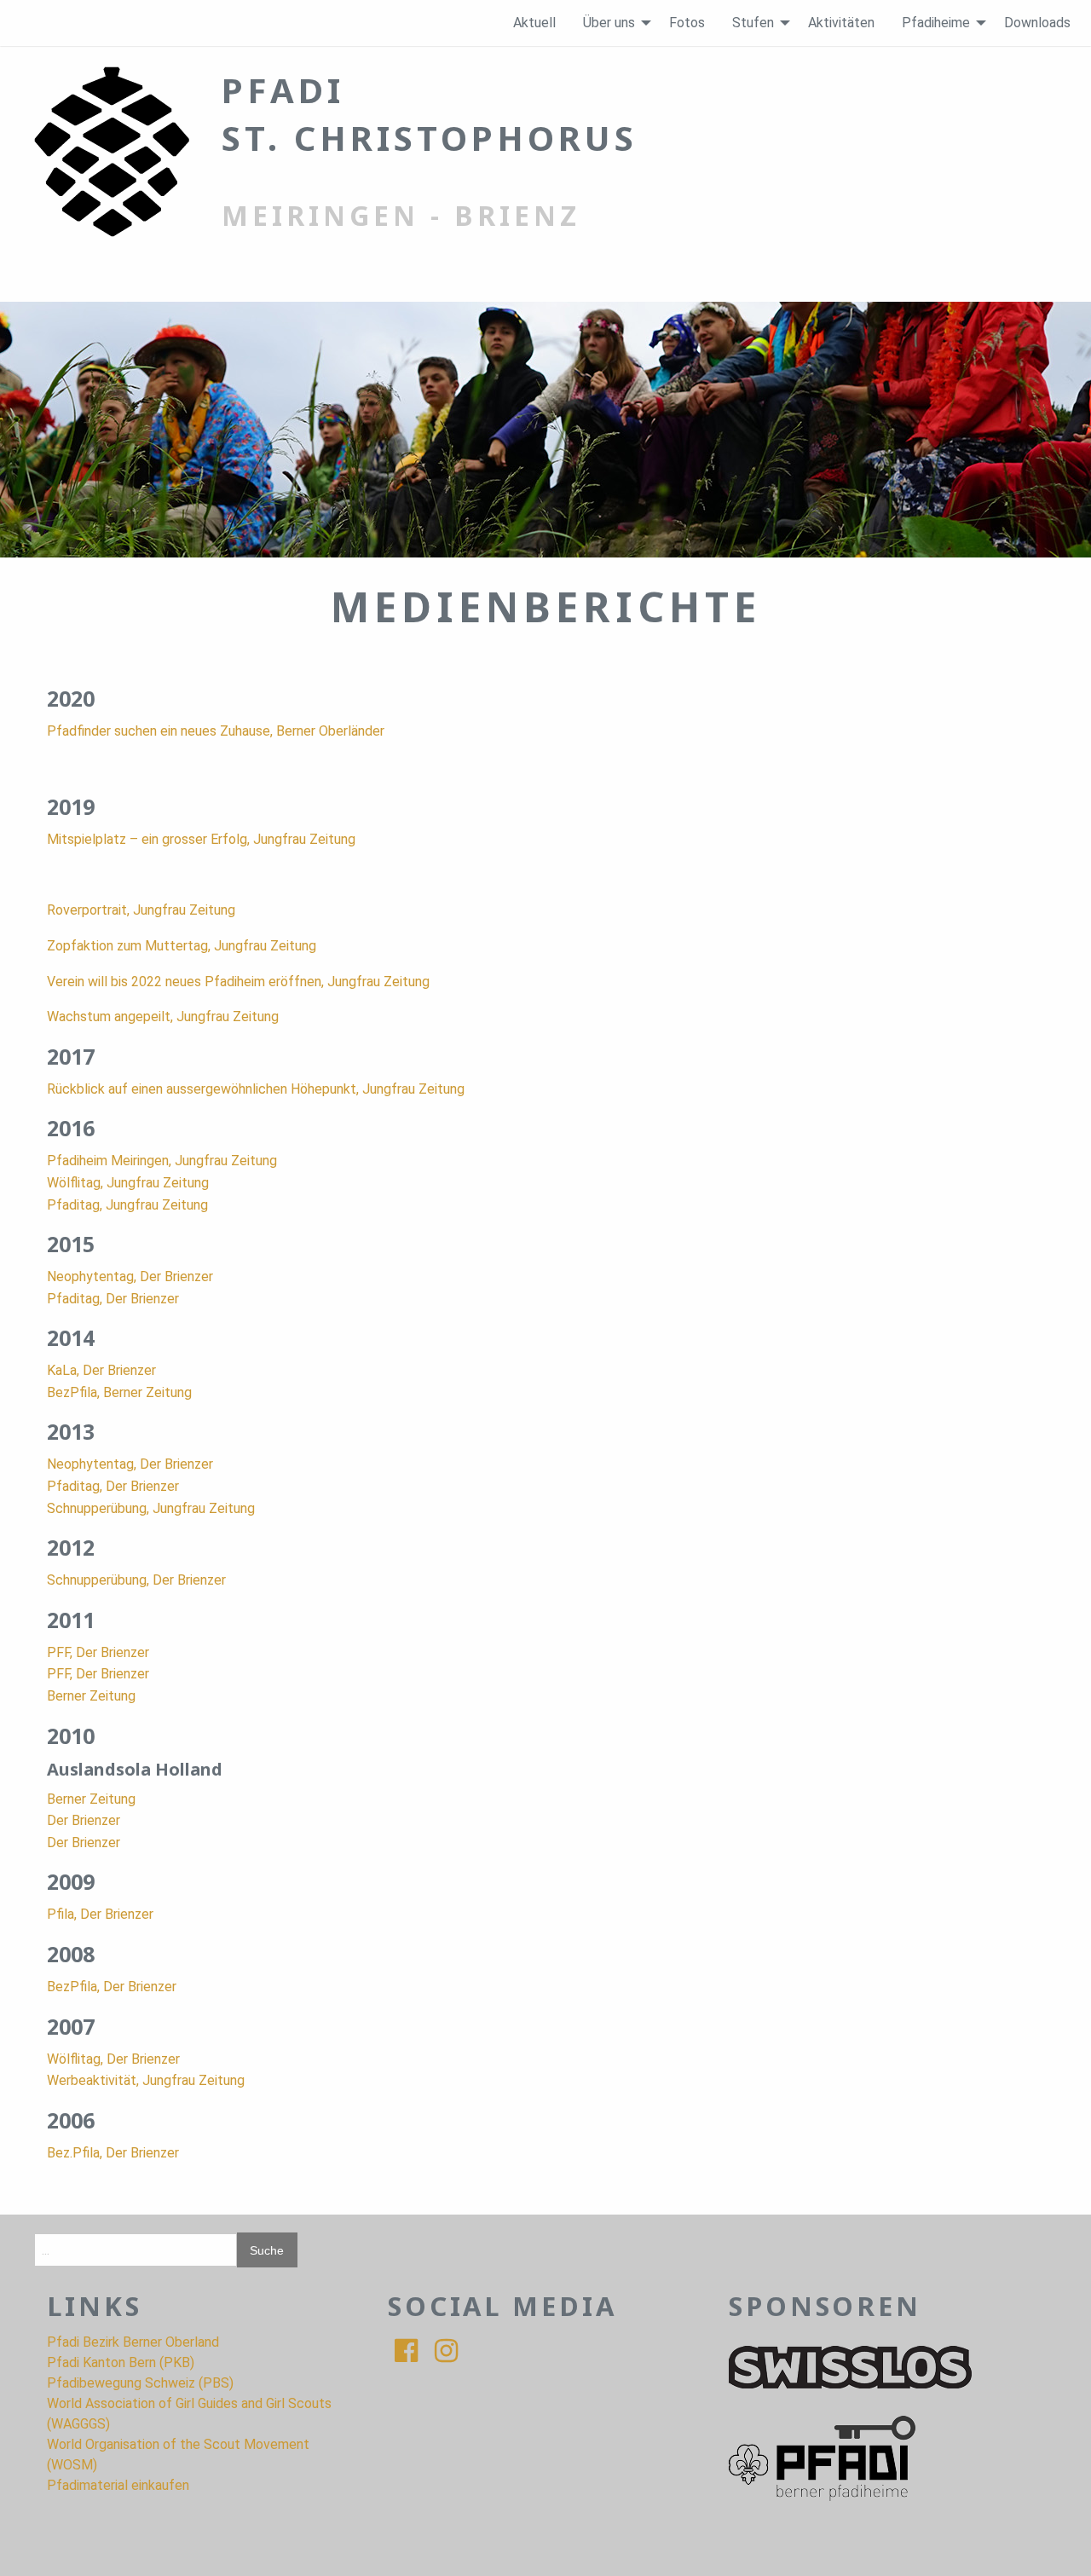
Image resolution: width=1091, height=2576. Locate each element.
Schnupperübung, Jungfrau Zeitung (151, 1508)
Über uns (609, 23)
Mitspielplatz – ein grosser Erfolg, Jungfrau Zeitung (201, 839)
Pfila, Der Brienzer (100, 1914)
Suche (267, 2250)
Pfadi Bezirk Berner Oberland (133, 2342)
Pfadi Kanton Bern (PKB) (121, 2362)
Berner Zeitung (91, 1696)
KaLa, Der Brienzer (101, 1370)
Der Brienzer (84, 1820)
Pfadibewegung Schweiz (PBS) (140, 2383)
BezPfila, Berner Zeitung (119, 1392)
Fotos (687, 23)
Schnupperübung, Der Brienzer (136, 1580)
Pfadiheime (936, 23)
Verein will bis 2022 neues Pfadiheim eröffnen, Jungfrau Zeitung (238, 982)
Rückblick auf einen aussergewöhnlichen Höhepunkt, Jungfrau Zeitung (256, 1089)
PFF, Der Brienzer (98, 1652)
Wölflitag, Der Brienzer (113, 2059)
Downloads (1037, 23)
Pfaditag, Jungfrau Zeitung (127, 1205)
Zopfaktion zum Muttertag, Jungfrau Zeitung (182, 946)
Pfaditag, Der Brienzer (113, 1299)
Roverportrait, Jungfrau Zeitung (141, 910)
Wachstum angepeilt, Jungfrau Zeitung (163, 1017)
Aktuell (534, 23)
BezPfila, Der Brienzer (112, 1987)
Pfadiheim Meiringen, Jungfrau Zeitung (162, 1161)
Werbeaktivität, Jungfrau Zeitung (146, 2080)
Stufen (753, 23)
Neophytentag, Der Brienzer (130, 1276)
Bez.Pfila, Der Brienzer (113, 2153)
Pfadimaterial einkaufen (118, 2485)
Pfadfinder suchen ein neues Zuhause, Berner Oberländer (216, 731)
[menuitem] (534, 23)
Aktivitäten (841, 23)
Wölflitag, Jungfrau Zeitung (128, 1183)
